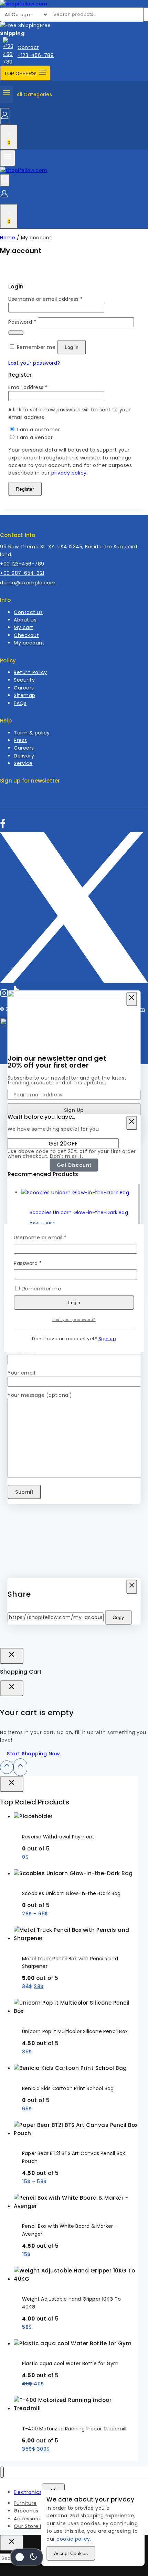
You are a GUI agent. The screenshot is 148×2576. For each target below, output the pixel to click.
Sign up (107, 1339)
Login (74, 1302)
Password (39, 1263)
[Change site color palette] (27, 2557)
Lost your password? (74, 1320)
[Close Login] (12, 1656)
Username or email (51, 1237)
